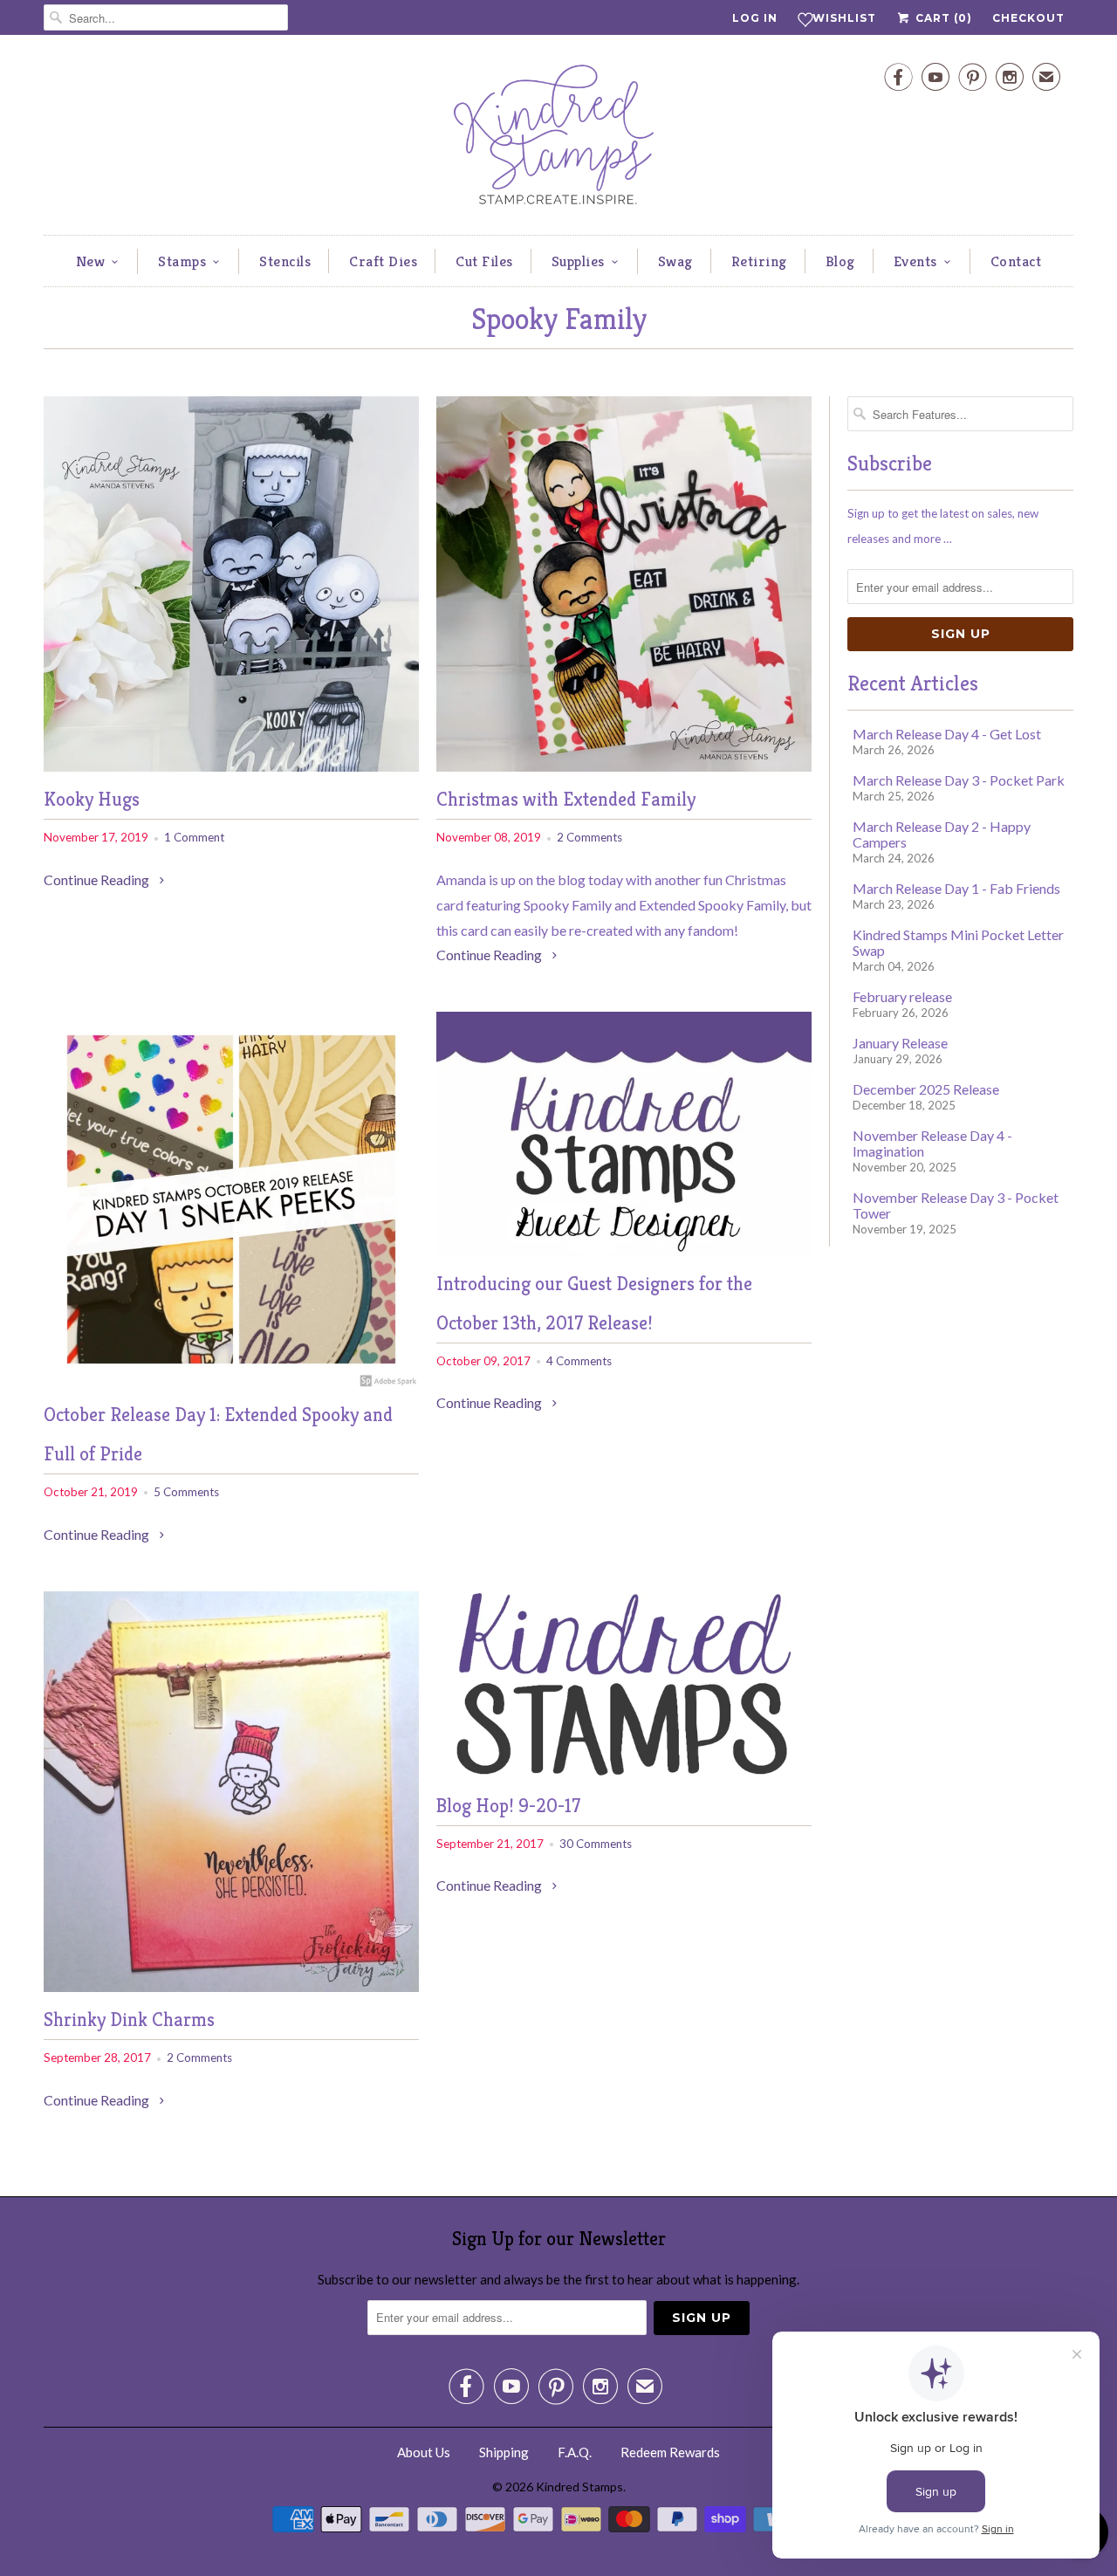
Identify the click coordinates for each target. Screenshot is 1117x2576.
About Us (424, 2452)
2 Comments (589, 837)
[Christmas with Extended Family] (624, 766)
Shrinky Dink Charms (129, 2020)
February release (902, 996)
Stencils (285, 261)
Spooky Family (559, 319)
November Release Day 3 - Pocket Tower (956, 1205)
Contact (1016, 261)
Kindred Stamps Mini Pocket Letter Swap (958, 942)
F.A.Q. (575, 2452)
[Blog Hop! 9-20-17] (624, 1772)
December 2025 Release (926, 1089)
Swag (675, 261)
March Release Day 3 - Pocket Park (959, 780)
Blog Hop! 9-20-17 (508, 1806)
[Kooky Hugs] (231, 766)
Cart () (942, 18)
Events (915, 261)
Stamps (182, 261)
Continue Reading (98, 879)
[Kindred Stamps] (558, 139)
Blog (840, 261)
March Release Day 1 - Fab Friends (956, 888)
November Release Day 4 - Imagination (932, 1143)
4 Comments (579, 1361)
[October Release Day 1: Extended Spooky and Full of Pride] (231, 1381)
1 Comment (194, 837)
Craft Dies (383, 261)
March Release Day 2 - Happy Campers (942, 834)
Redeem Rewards (670, 2452)
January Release (900, 1043)
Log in (755, 18)
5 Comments (186, 1492)
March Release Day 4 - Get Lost (947, 734)
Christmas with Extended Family (566, 799)
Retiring (759, 261)
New (91, 261)
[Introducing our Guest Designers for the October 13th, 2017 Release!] (624, 1250)
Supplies (578, 261)
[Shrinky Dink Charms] (231, 1986)
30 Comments (596, 1844)
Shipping (504, 2452)
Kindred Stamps (579, 2487)
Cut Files (484, 261)
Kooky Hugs (92, 799)
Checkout (1028, 18)
